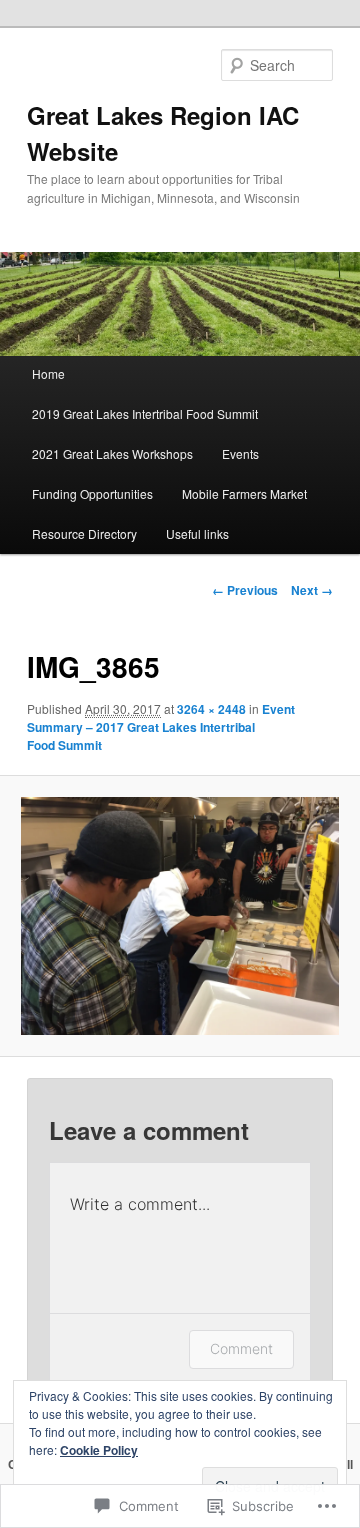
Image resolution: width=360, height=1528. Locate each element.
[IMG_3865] (179, 916)
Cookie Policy (99, 1450)
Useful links (197, 533)
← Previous (245, 590)
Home (48, 373)
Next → (312, 590)
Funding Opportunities (92, 493)
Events (240, 453)
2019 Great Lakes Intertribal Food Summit (145, 413)
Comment (241, 1348)
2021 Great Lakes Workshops (112, 453)
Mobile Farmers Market (244, 493)
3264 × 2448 (211, 709)
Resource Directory (84, 533)
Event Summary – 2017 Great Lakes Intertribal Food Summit (161, 727)
